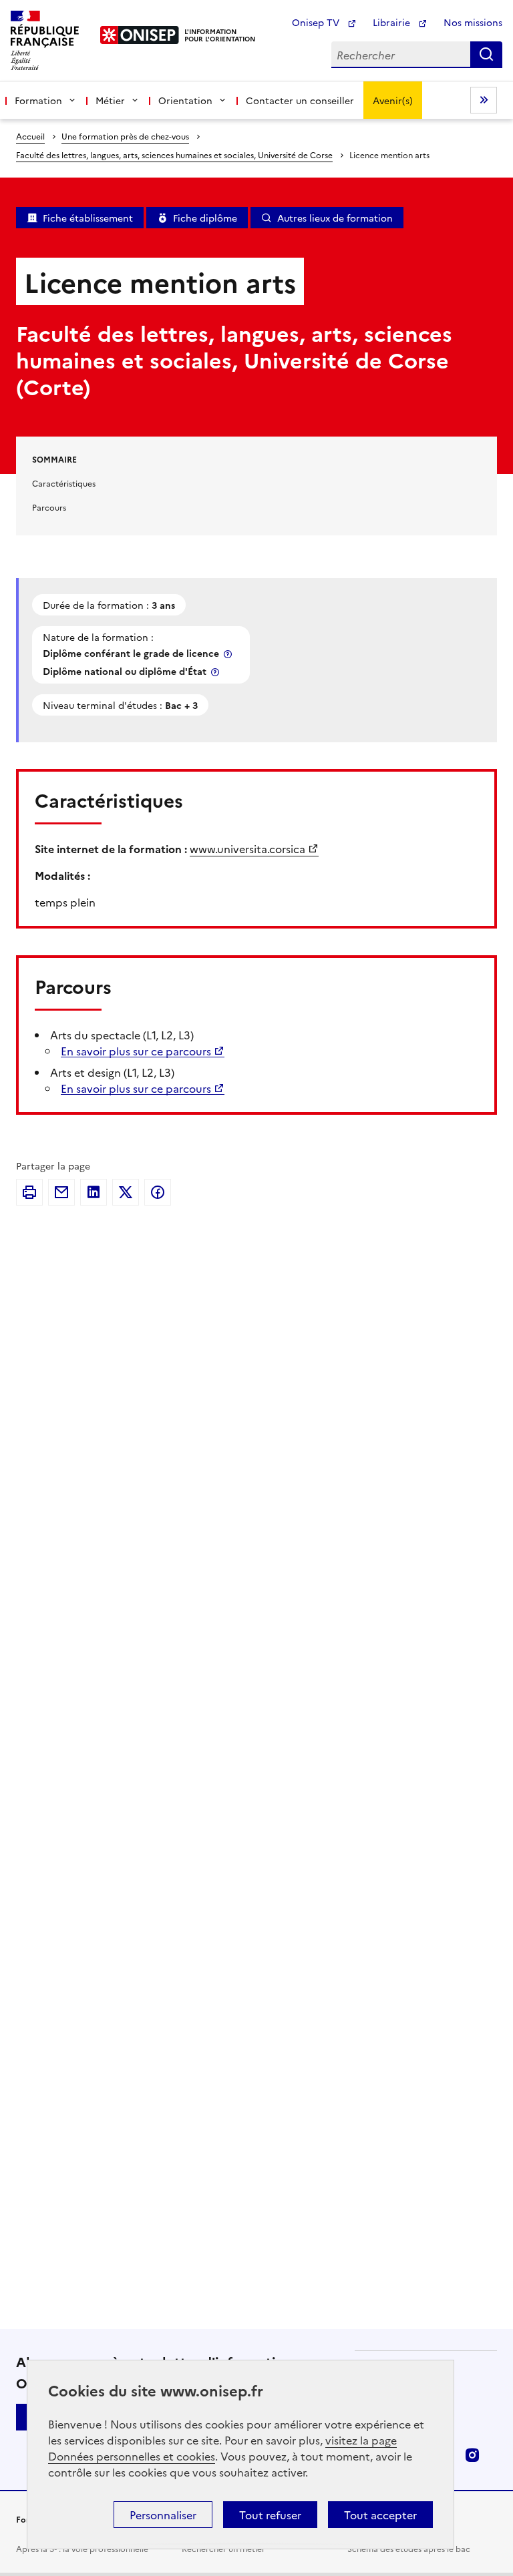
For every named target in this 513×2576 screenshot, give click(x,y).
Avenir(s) (393, 100)
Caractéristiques (64, 483)
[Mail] (61, 1192)
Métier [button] (110, 100)
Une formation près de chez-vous (125, 136)
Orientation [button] (185, 100)
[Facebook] (158, 1192)
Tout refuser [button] (270, 2515)
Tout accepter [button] (380, 2515)
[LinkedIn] (94, 1192)
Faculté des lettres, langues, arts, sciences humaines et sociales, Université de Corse (174, 155)
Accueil (30, 136)
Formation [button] (38, 100)
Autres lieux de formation (335, 218)
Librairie (393, 22)
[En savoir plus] (229, 654)
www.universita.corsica (247, 848)
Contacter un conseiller (300, 100)
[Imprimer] (29, 1192)
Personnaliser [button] (163, 2515)
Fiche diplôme (205, 218)
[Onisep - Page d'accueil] (140, 35)
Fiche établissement (88, 218)
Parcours (49, 507)
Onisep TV (317, 22)
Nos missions (473, 22)
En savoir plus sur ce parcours (136, 1051)
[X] (126, 1192)
